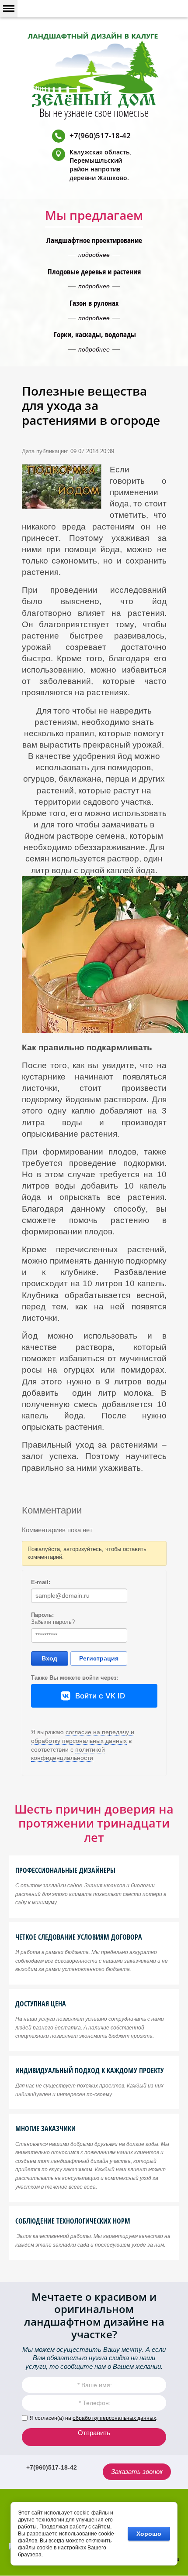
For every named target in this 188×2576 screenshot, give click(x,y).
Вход (49, 1658)
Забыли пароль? (53, 1622)
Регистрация (99, 1658)
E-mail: (41, 1582)
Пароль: (42, 1615)
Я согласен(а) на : (94, 2418)
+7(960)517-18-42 (100, 135)
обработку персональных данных (114, 2418)
